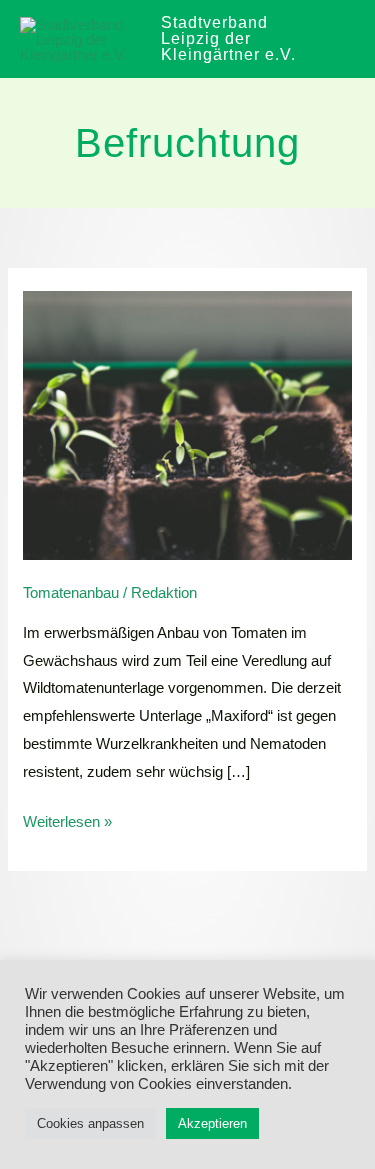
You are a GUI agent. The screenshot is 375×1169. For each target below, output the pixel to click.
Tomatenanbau (71, 592)
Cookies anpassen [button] (90, 1123)
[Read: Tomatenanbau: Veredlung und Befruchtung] (187, 423)
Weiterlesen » (67, 819)
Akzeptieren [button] (212, 1123)
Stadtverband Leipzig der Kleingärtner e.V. (228, 38)
